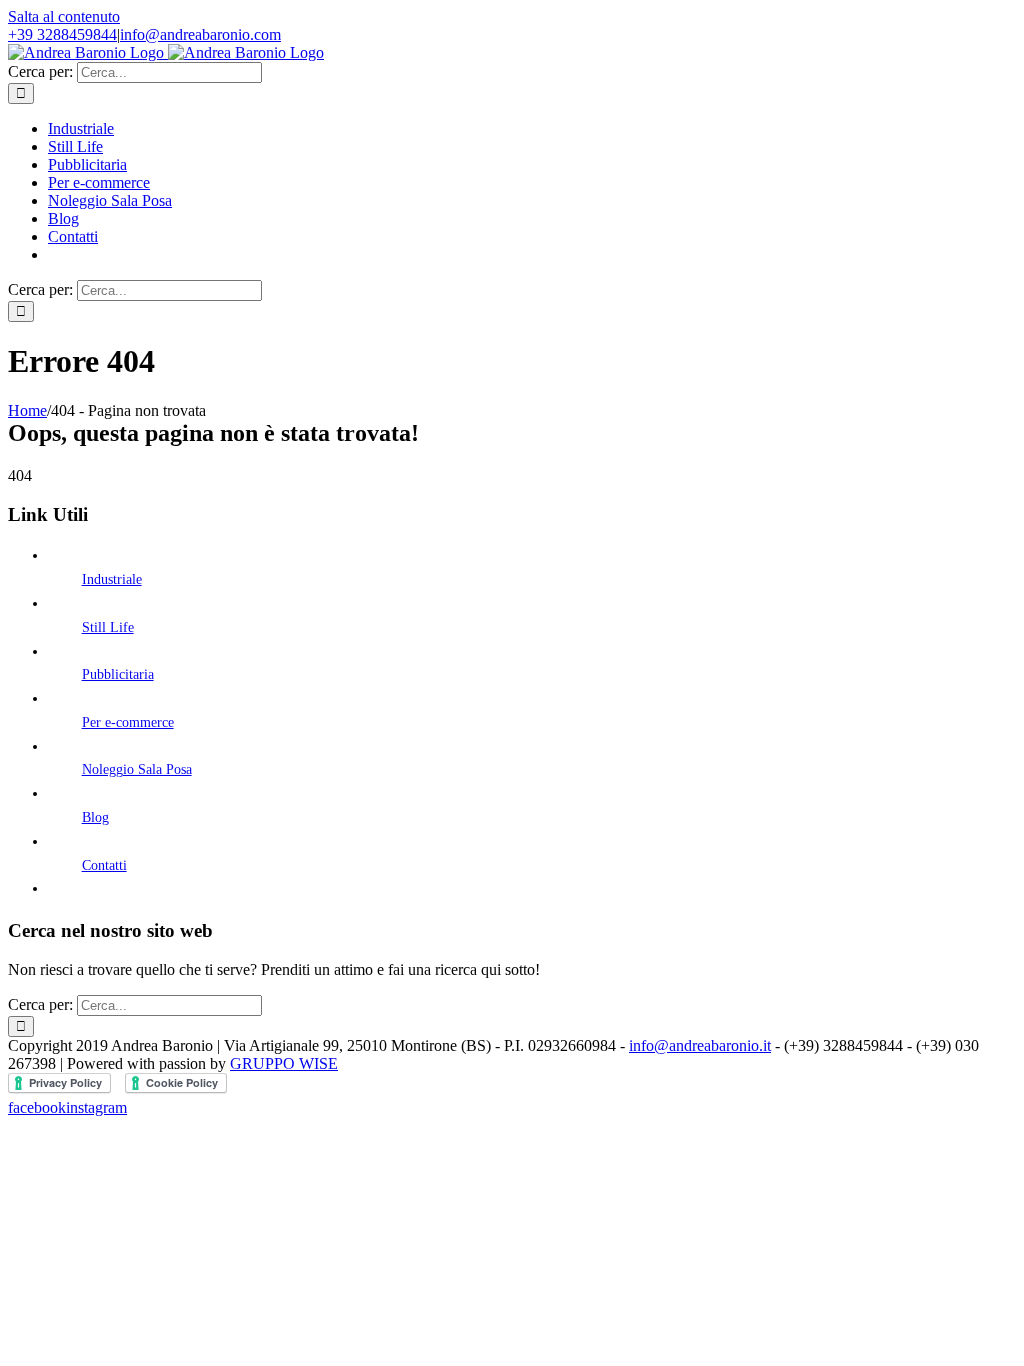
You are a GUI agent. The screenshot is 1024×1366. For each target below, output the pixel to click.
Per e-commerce (128, 722)
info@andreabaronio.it (700, 1045)
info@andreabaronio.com (200, 34)
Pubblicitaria (118, 674)
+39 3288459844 (62, 34)
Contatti (104, 865)
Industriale (112, 579)
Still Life (108, 627)
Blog (95, 817)
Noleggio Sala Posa (137, 769)
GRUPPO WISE (284, 1063)
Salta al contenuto (64, 16)
